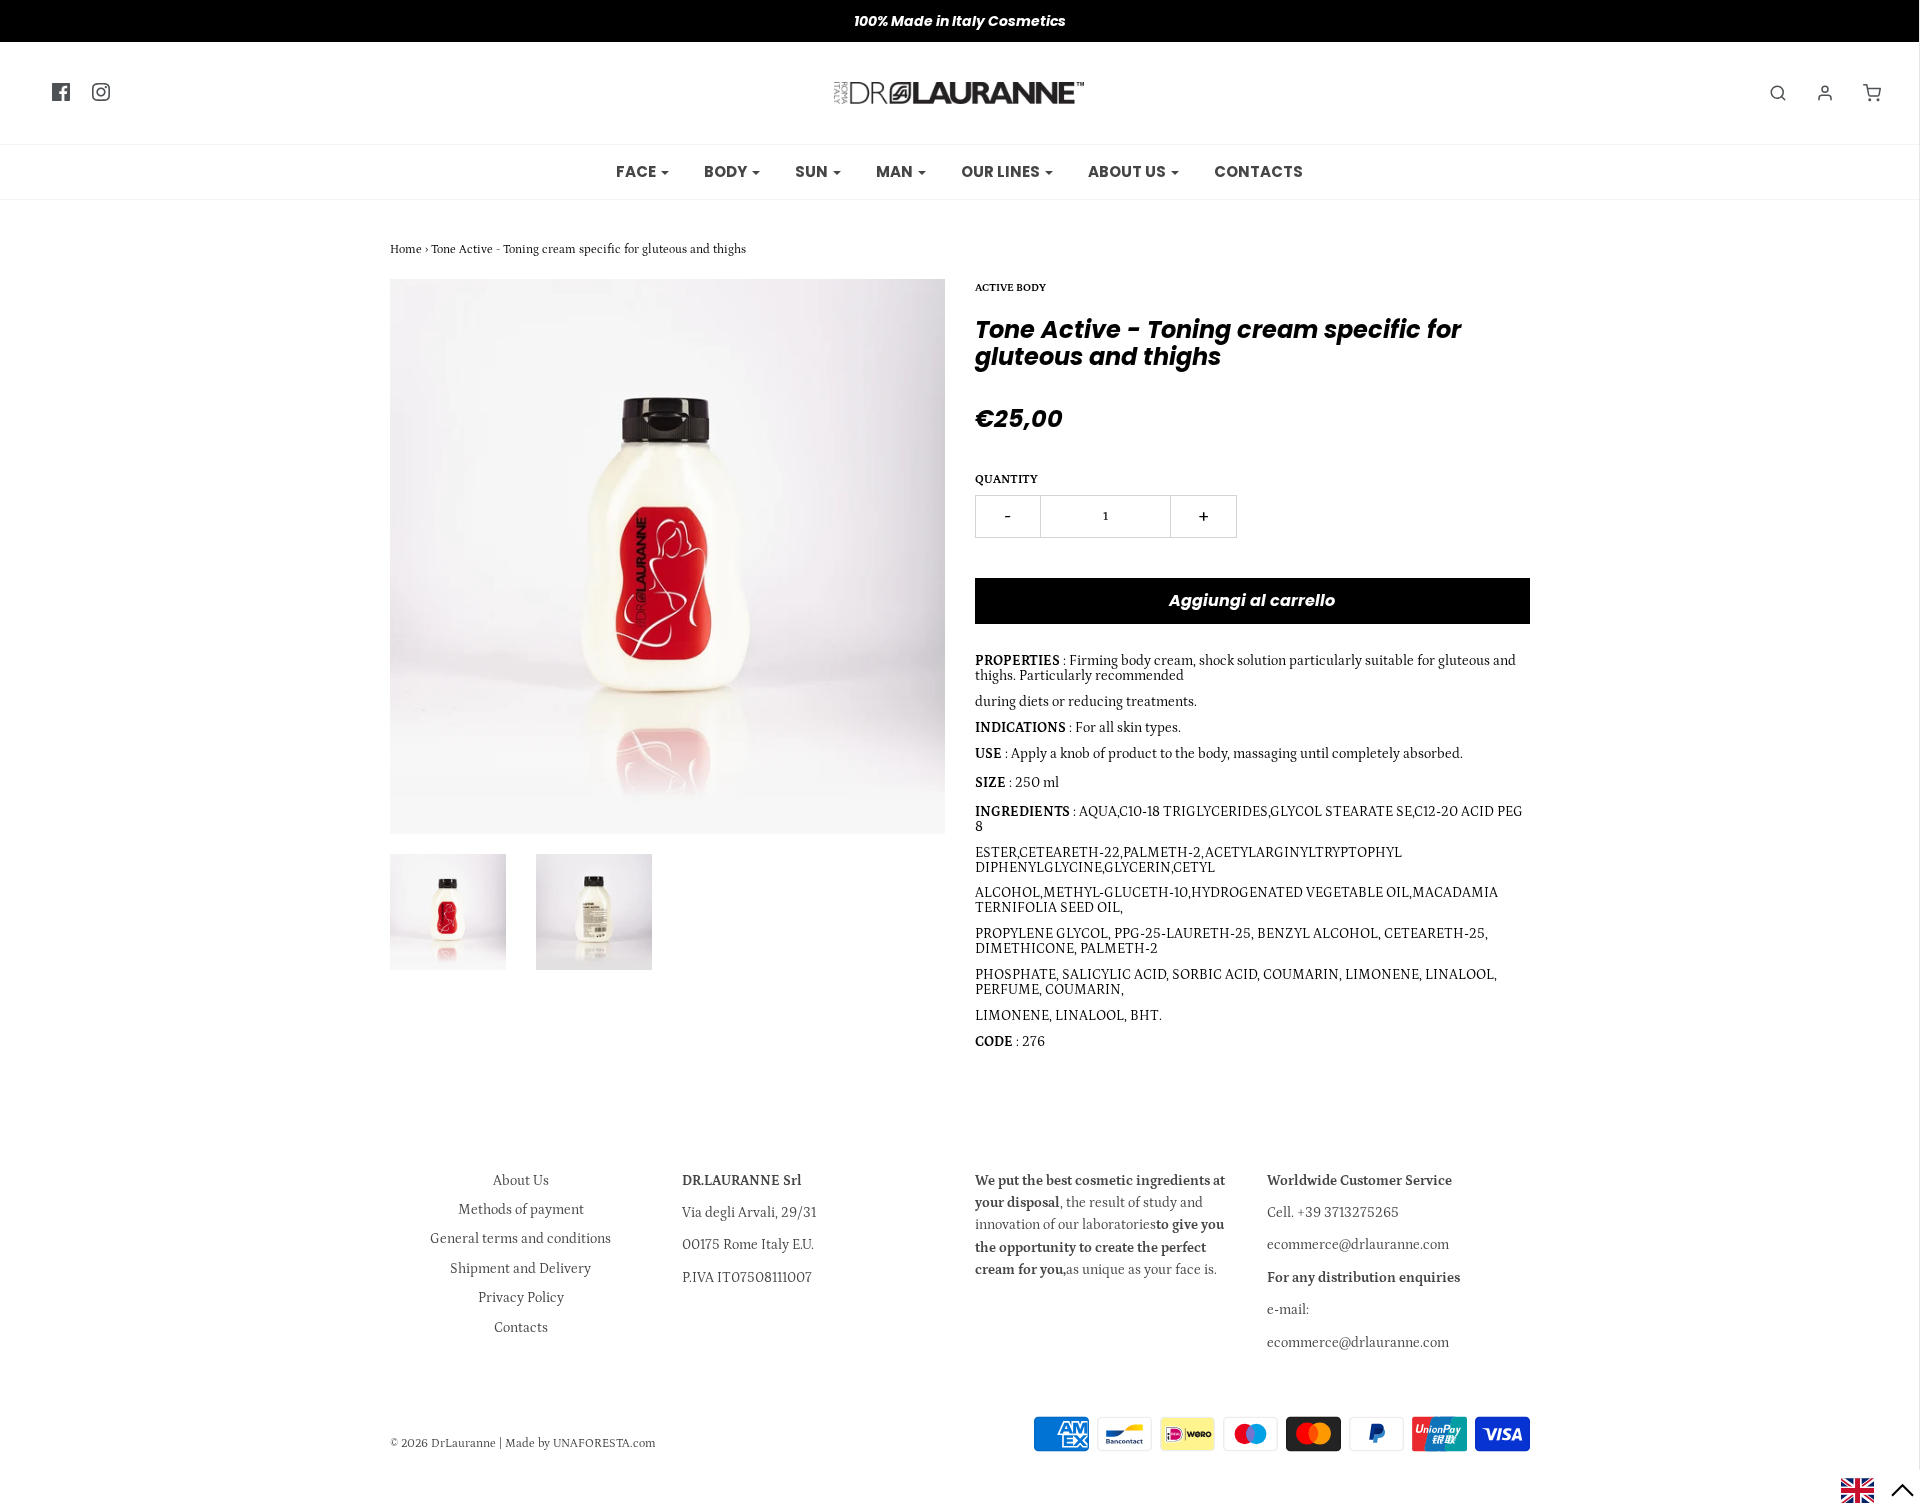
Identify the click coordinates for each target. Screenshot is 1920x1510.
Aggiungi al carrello (1252, 600)
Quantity (1006, 479)
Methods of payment (521, 1210)
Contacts (1258, 171)
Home (406, 249)
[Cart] (1862, 93)
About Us (521, 1181)
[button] (1878, 1490)
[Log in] (1815, 93)
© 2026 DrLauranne (443, 1443)
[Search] (1768, 93)
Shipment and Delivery (520, 1269)
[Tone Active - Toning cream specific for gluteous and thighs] (448, 912)
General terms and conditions (520, 1239)
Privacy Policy (521, 1298)
